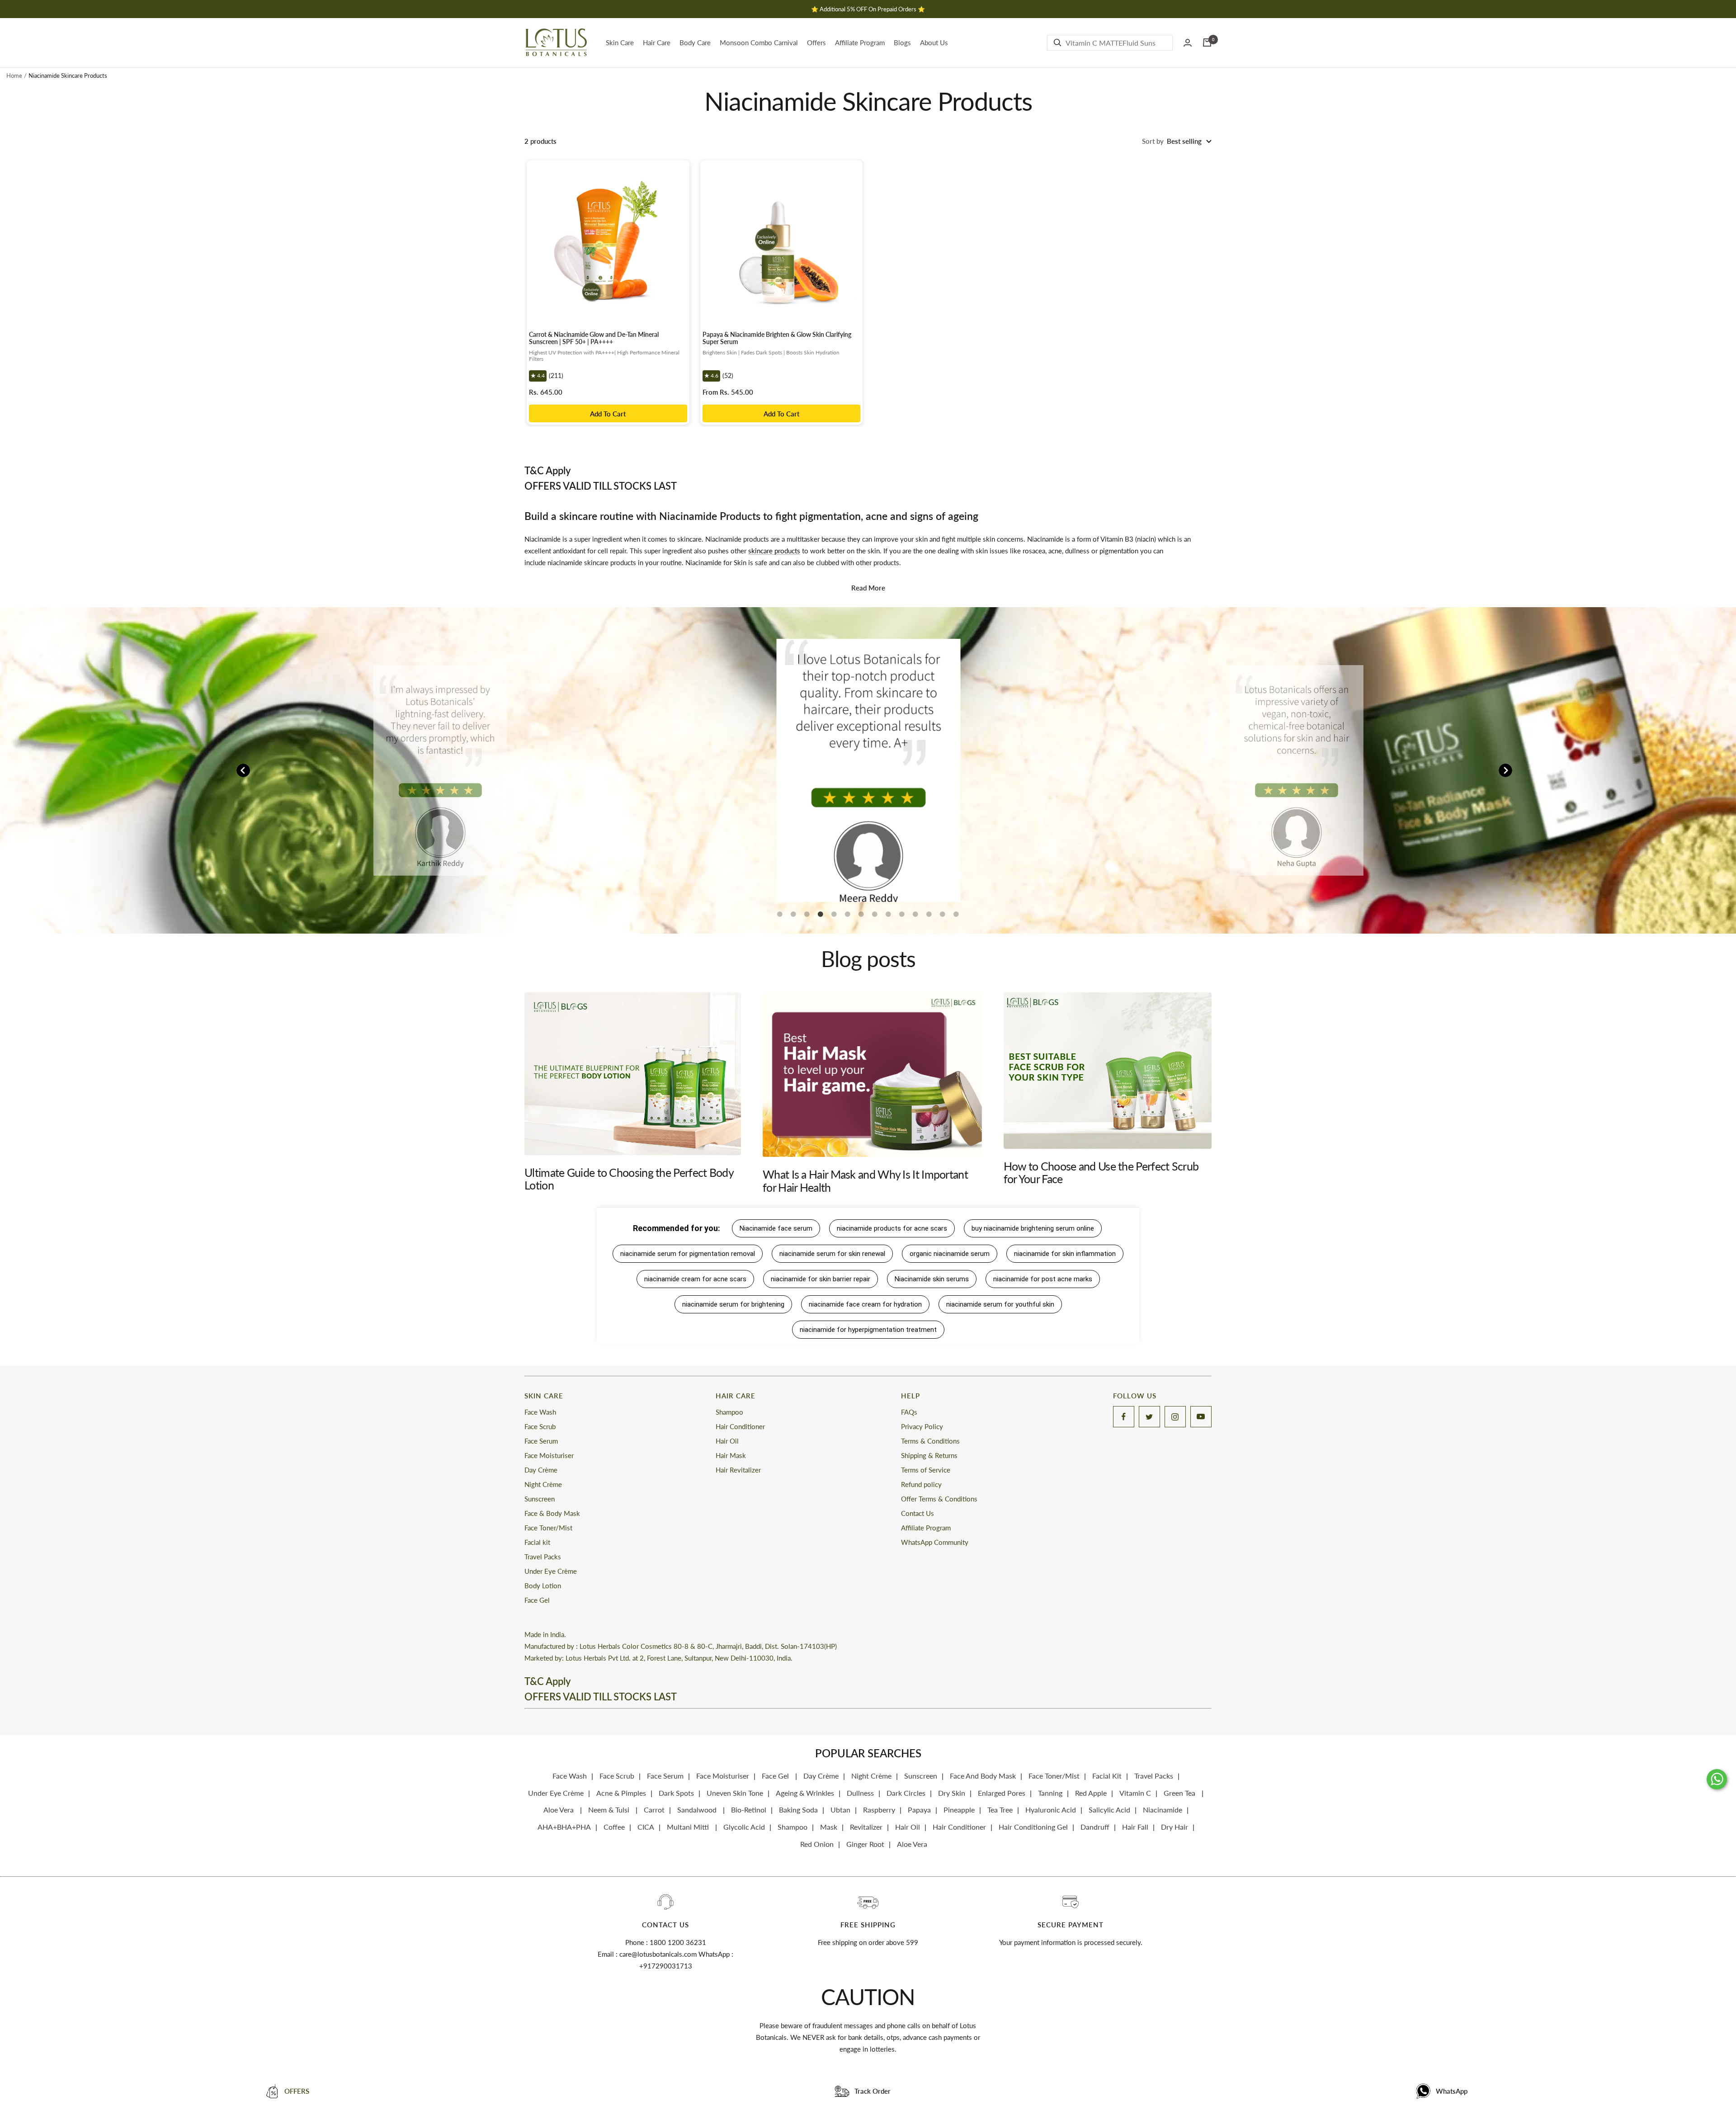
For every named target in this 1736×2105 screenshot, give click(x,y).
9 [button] (888, 918)
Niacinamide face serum (776, 1228)
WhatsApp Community (935, 1542)
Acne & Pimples (621, 1793)
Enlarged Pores (1002, 1793)
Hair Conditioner (740, 1426)
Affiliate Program (860, 42)
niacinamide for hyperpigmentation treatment (868, 1330)
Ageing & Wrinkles (805, 1793)
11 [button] (915, 918)
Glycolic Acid (744, 1827)
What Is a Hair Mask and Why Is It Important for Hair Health (865, 1180)
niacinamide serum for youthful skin (1000, 1304)
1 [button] (780, 918)
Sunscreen (540, 1499)
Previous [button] (243, 770)
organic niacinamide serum (950, 1254)
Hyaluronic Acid (1051, 1810)
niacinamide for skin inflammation (1065, 1254)
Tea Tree (1000, 1810)
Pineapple (959, 1810)
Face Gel (537, 1600)
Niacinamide (1163, 1810)
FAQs (909, 1412)
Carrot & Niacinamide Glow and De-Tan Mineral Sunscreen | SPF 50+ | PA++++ (594, 338)
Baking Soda (798, 1810)
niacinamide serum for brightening (733, 1304)
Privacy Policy (922, 1426)
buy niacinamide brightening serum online (1033, 1228)
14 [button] (956, 918)
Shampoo (729, 1412)
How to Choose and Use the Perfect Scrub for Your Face (1101, 1172)
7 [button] (861, 918)
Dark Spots (676, 1793)
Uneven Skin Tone (735, 1793)
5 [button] (834, 918)
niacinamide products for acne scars (892, 1228)
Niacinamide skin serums (932, 1279)
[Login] (1188, 43)
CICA (646, 1827)
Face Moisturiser (549, 1455)
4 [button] (821, 918)
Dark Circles (906, 1793)
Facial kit (537, 1542)
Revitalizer (866, 1827)
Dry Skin (952, 1793)
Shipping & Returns (929, 1455)
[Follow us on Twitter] (1149, 1417)
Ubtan (840, 1810)
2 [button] (793, 918)
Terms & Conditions (930, 1441)
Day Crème (541, 1470)
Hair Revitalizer (738, 1470)
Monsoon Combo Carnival (759, 42)
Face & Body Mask (552, 1513)
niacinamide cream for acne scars (695, 1279)
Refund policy (921, 1484)
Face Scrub (540, 1426)
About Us (934, 42)
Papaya (919, 1810)
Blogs (902, 42)
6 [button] (848, 918)
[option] (440, 771)
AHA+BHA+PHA (564, 1827)
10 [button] (902, 918)
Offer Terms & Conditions (939, 1499)
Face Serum (541, 1441)
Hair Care (657, 42)
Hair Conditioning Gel (1033, 1827)
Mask (829, 1827)
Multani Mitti (689, 1827)
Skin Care (620, 42)
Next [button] (1505, 770)
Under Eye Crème (551, 1571)
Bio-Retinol (749, 1810)
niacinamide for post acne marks (1043, 1279)
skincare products (774, 551)
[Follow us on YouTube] (1201, 1417)
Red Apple (1091, 1793)
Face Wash (540, 1412)
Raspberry (879, 1810)
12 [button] (929, 918)
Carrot (654, 1810)
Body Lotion (543, 1586)
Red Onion (817, 1844)
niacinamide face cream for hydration (865, 1304)
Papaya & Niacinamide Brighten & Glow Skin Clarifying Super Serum (777, 338)
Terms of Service (926, 1470)
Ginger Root (865, 1844)
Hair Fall (1135, 1827)
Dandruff (1095, 1827)
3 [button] (807, 918)
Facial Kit (1107, 1776)
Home (14, 76)
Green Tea (1180, 1793)
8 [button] (875, 918)
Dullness (860, 1793)
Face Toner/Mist (548, 1528)
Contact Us (918, 1513)
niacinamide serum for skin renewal (832, 1254)
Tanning (1050, 1793)
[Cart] (1207, 42)
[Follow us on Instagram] (1175, 1417)
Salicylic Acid (1109, 1810)
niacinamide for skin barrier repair (821, 1279)
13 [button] (943, 918)
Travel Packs (543, 1557)
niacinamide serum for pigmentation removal (688, 1254)
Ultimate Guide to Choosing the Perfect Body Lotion (629, 1179)
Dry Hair (1175, 1827)
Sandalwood (698, 1810)
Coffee (614, 1827)
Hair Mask (731, 1455)
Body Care (695, 42)
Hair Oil (727, 1441)
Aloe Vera (559, 1810)
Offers (816, 42)
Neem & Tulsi (610, 1810)
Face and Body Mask (983, 1776)
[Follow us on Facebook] (1124, 1417)
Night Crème (543, 1484)
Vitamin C (1135, 1793)
